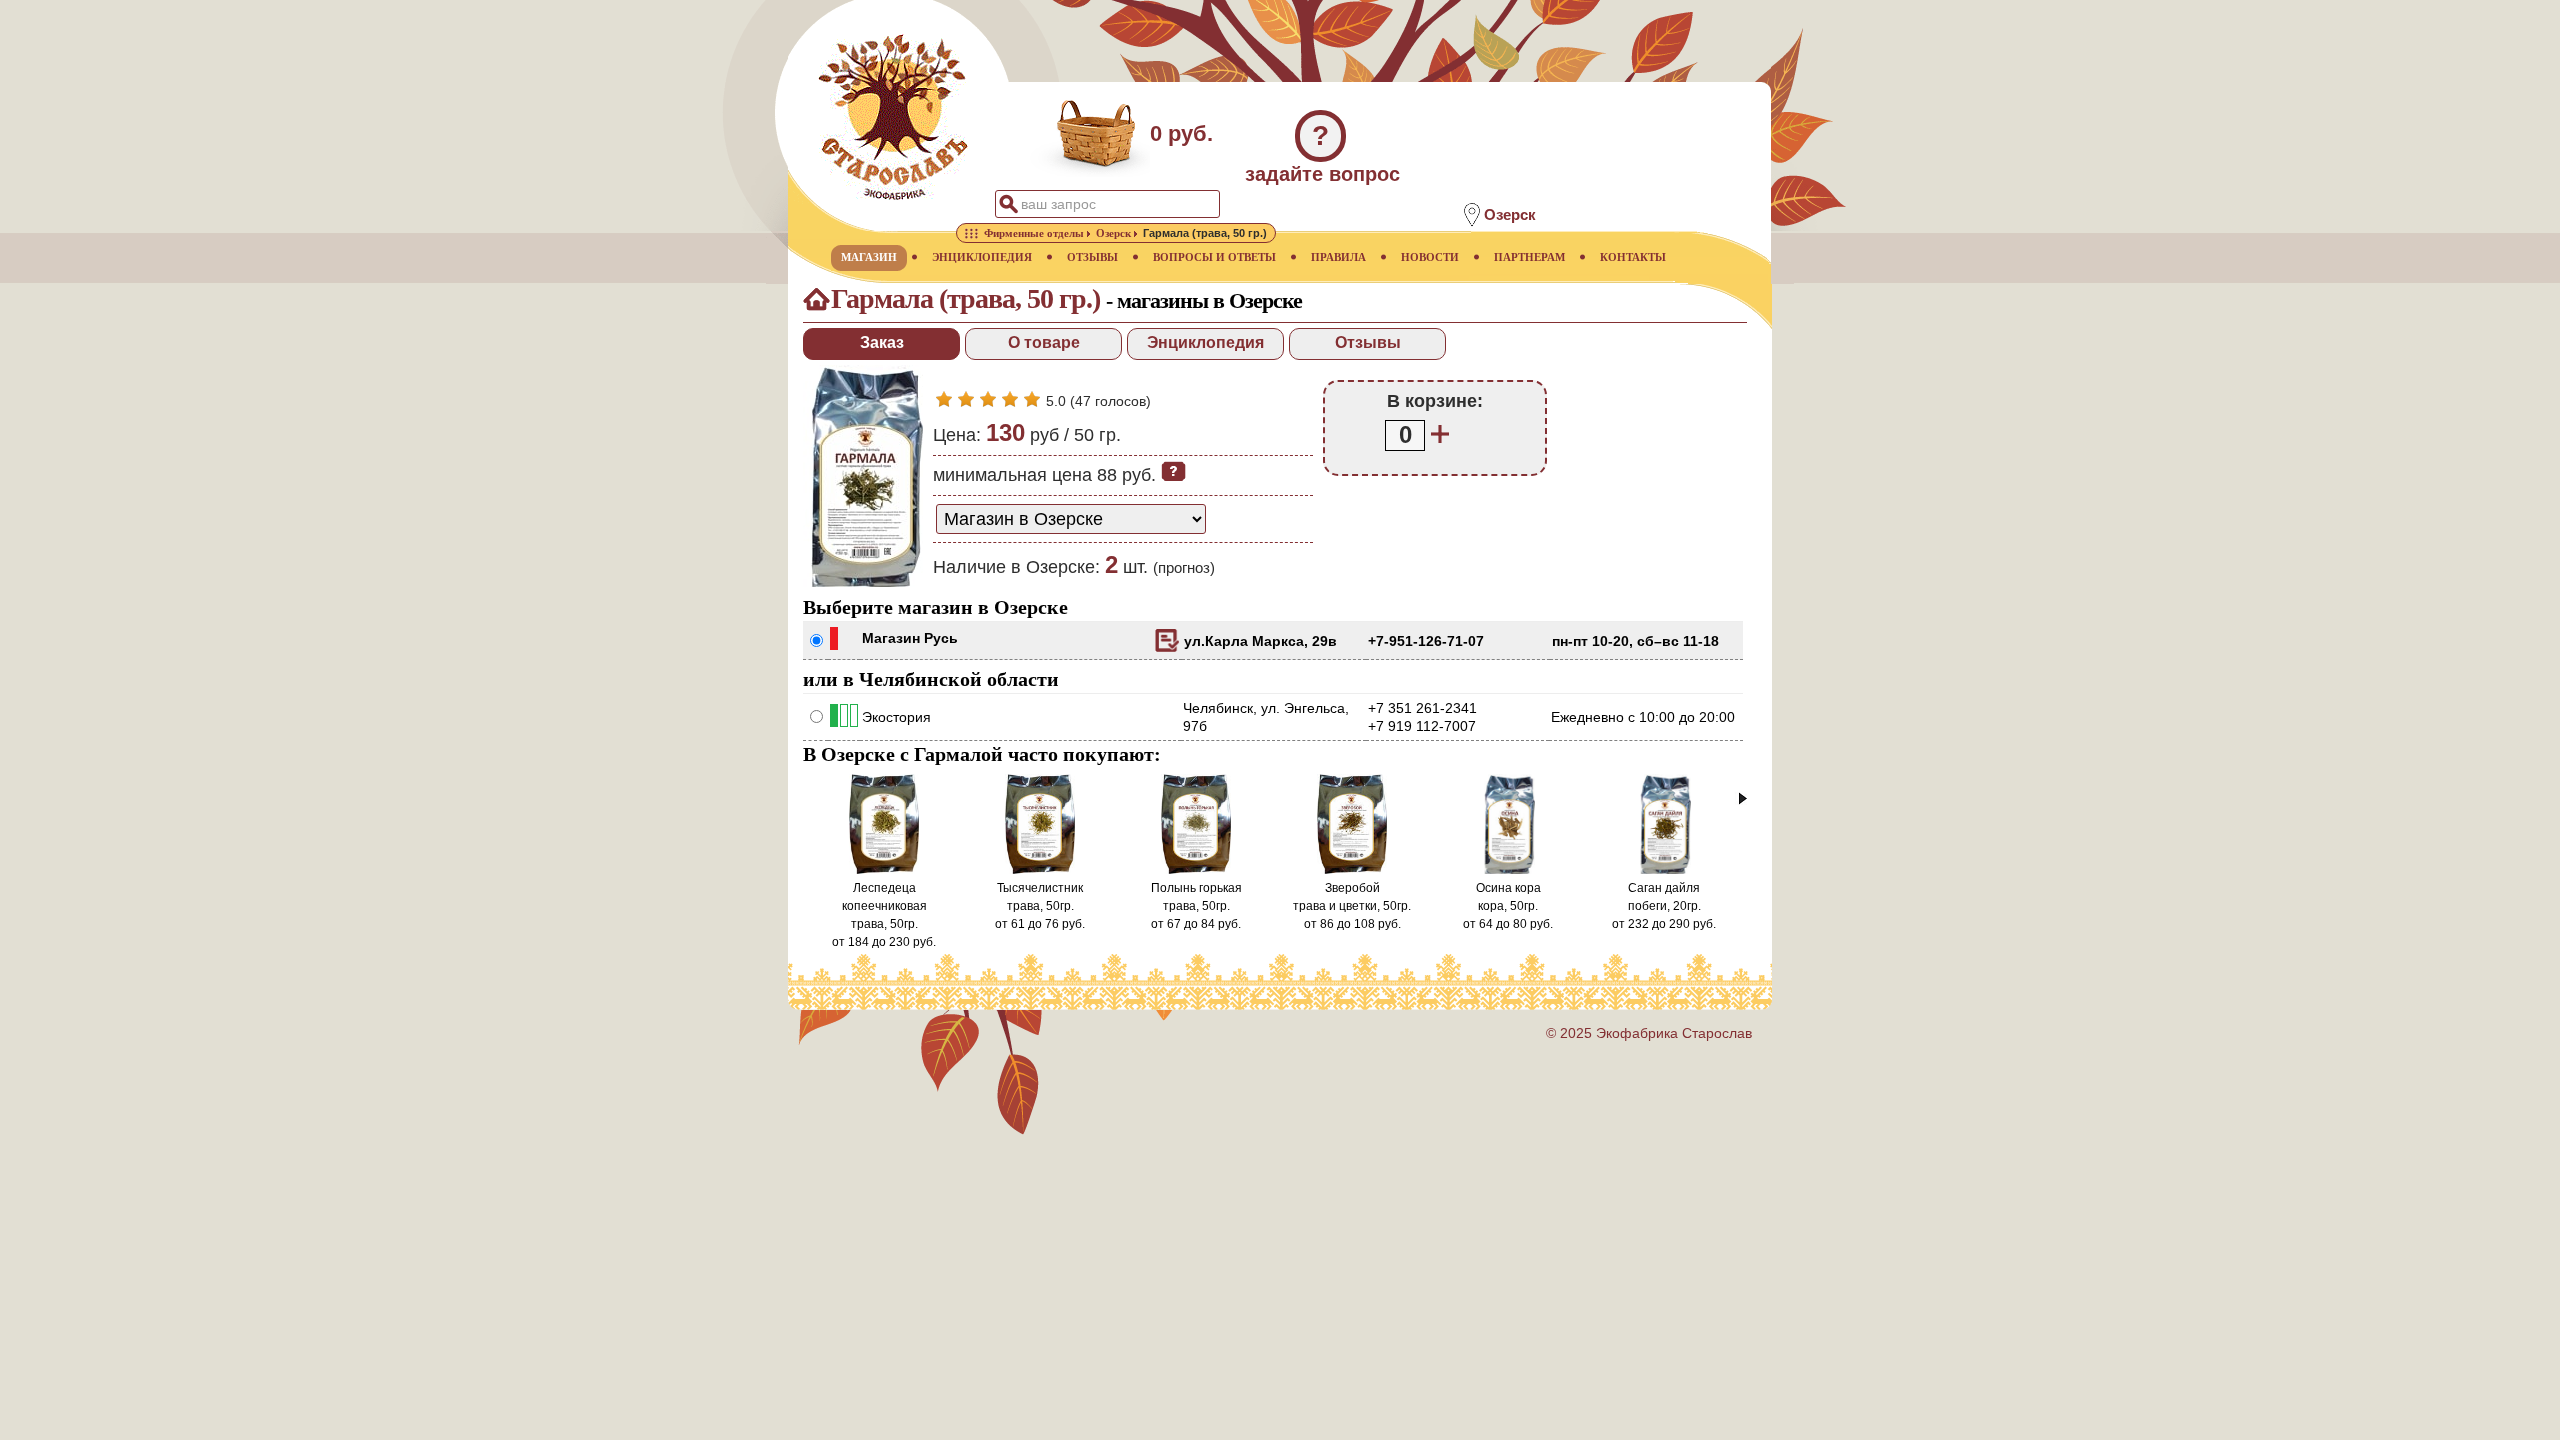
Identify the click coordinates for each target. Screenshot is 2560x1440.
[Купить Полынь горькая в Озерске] (1196, 870)
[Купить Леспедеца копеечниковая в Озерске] (884, 870)
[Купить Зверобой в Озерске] (1352, 870)
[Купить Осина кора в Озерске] (1508, 870)
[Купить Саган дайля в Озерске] (1664, 870)
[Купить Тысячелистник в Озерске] (1040, 870)
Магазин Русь (910, 638)
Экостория (896, 717)
